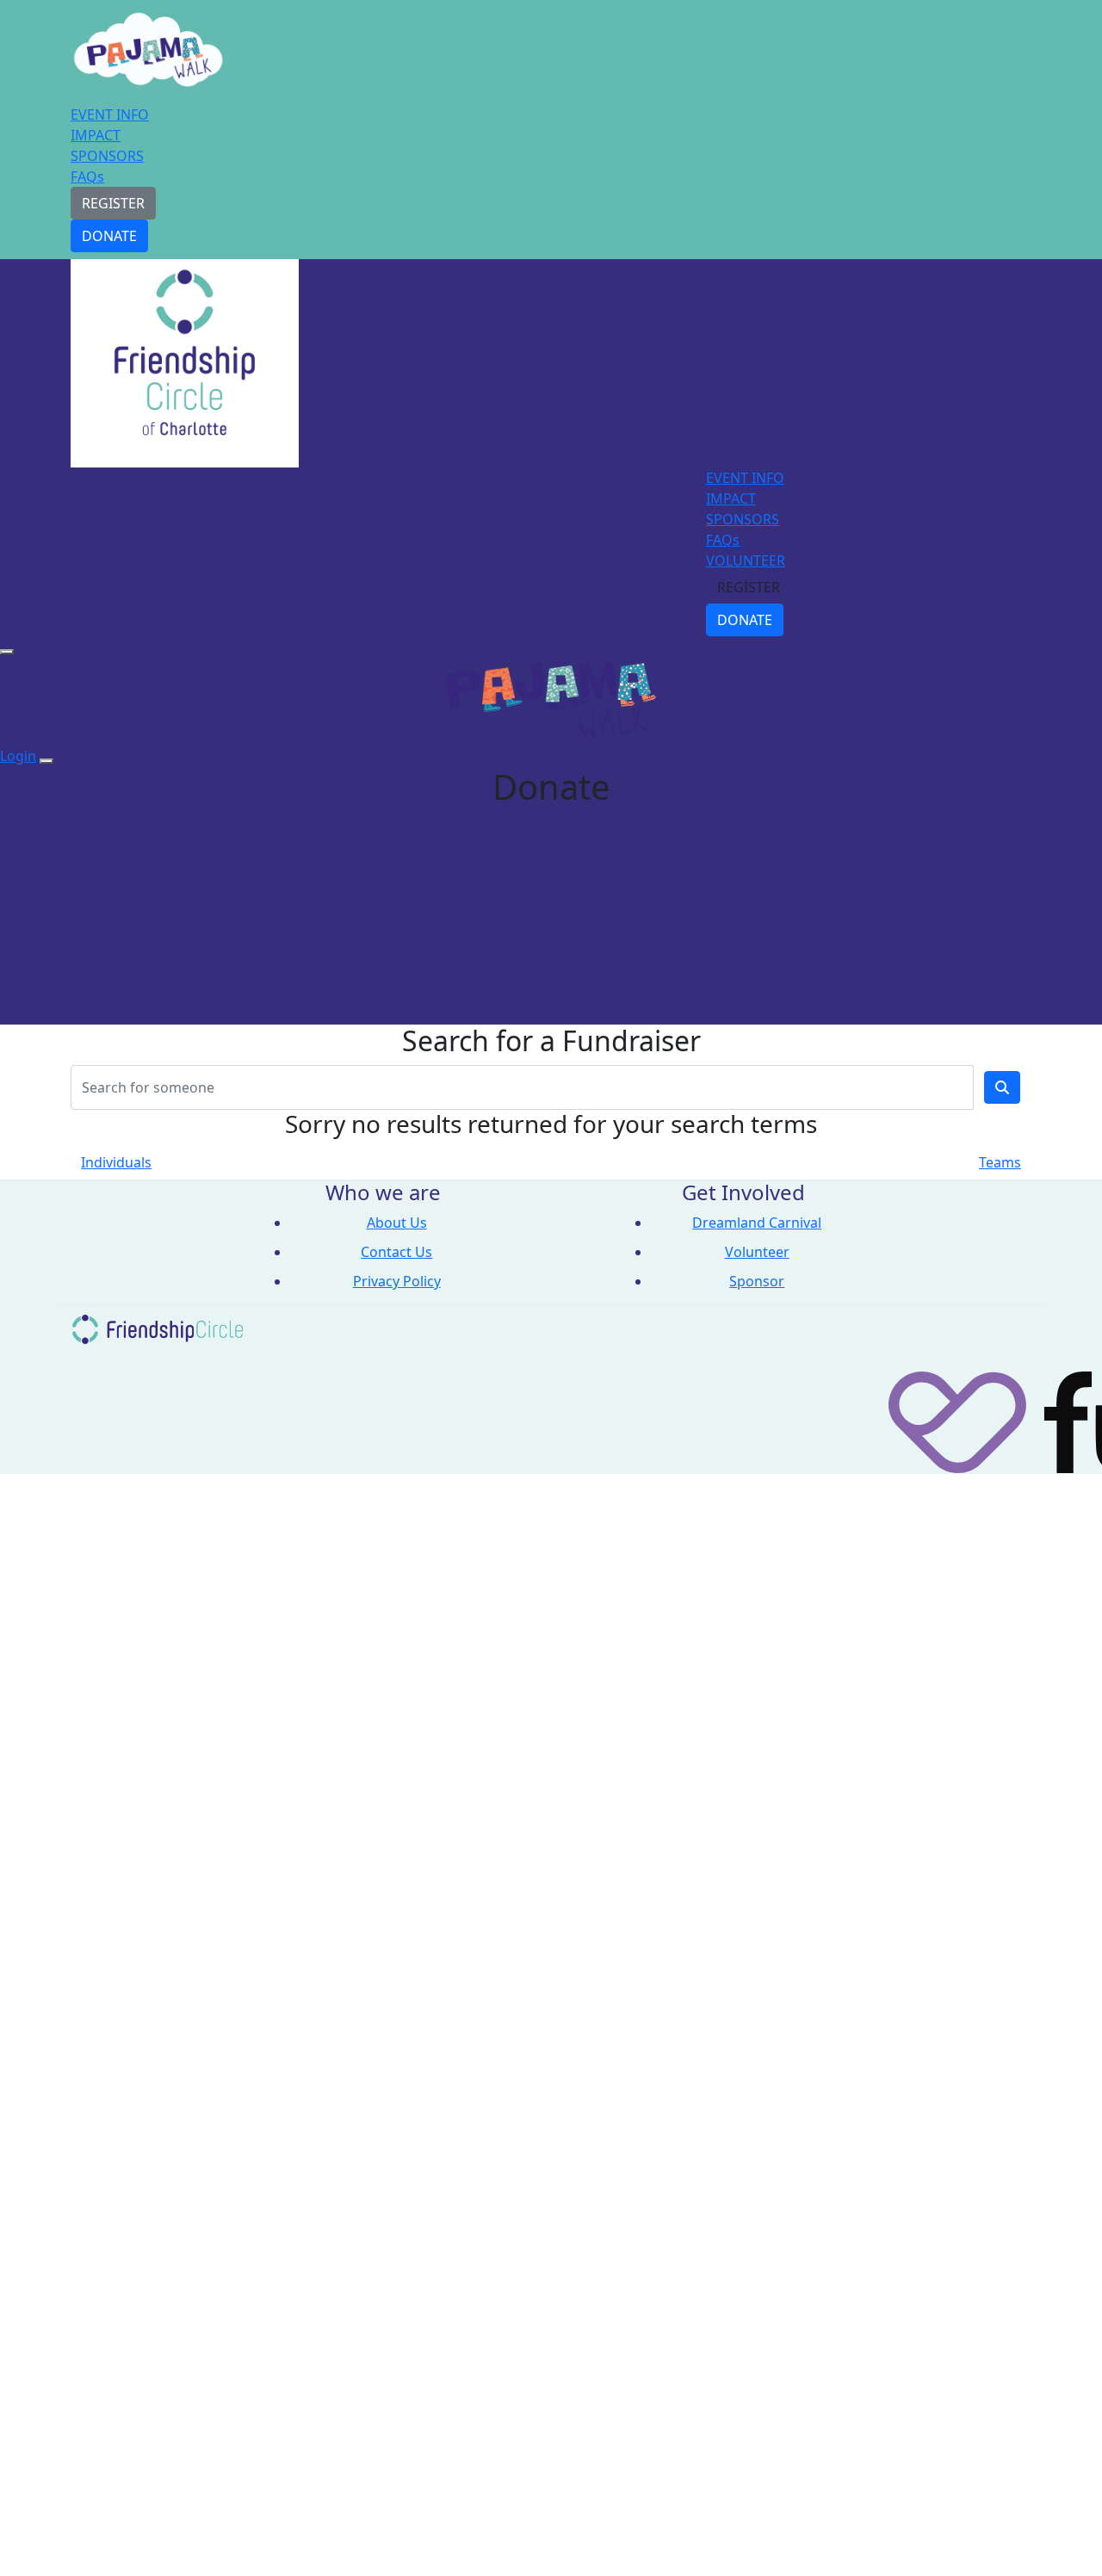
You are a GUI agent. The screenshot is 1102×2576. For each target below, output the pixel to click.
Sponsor (757, 1281)
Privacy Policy (397, 1281)
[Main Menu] (7, 652)
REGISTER (113, 203)
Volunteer (757, 1252)
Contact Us (396, 1252)
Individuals (116, 1162)
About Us (397, 1223)
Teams (1000, 1162)
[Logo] (148, 54)
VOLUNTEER (746, 560)
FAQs (87, 176)
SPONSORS (107, 156)
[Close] (46, 761)
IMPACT (96, 135)
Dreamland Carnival (757, 1223)
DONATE (109, 236)
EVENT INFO (110, 115)
